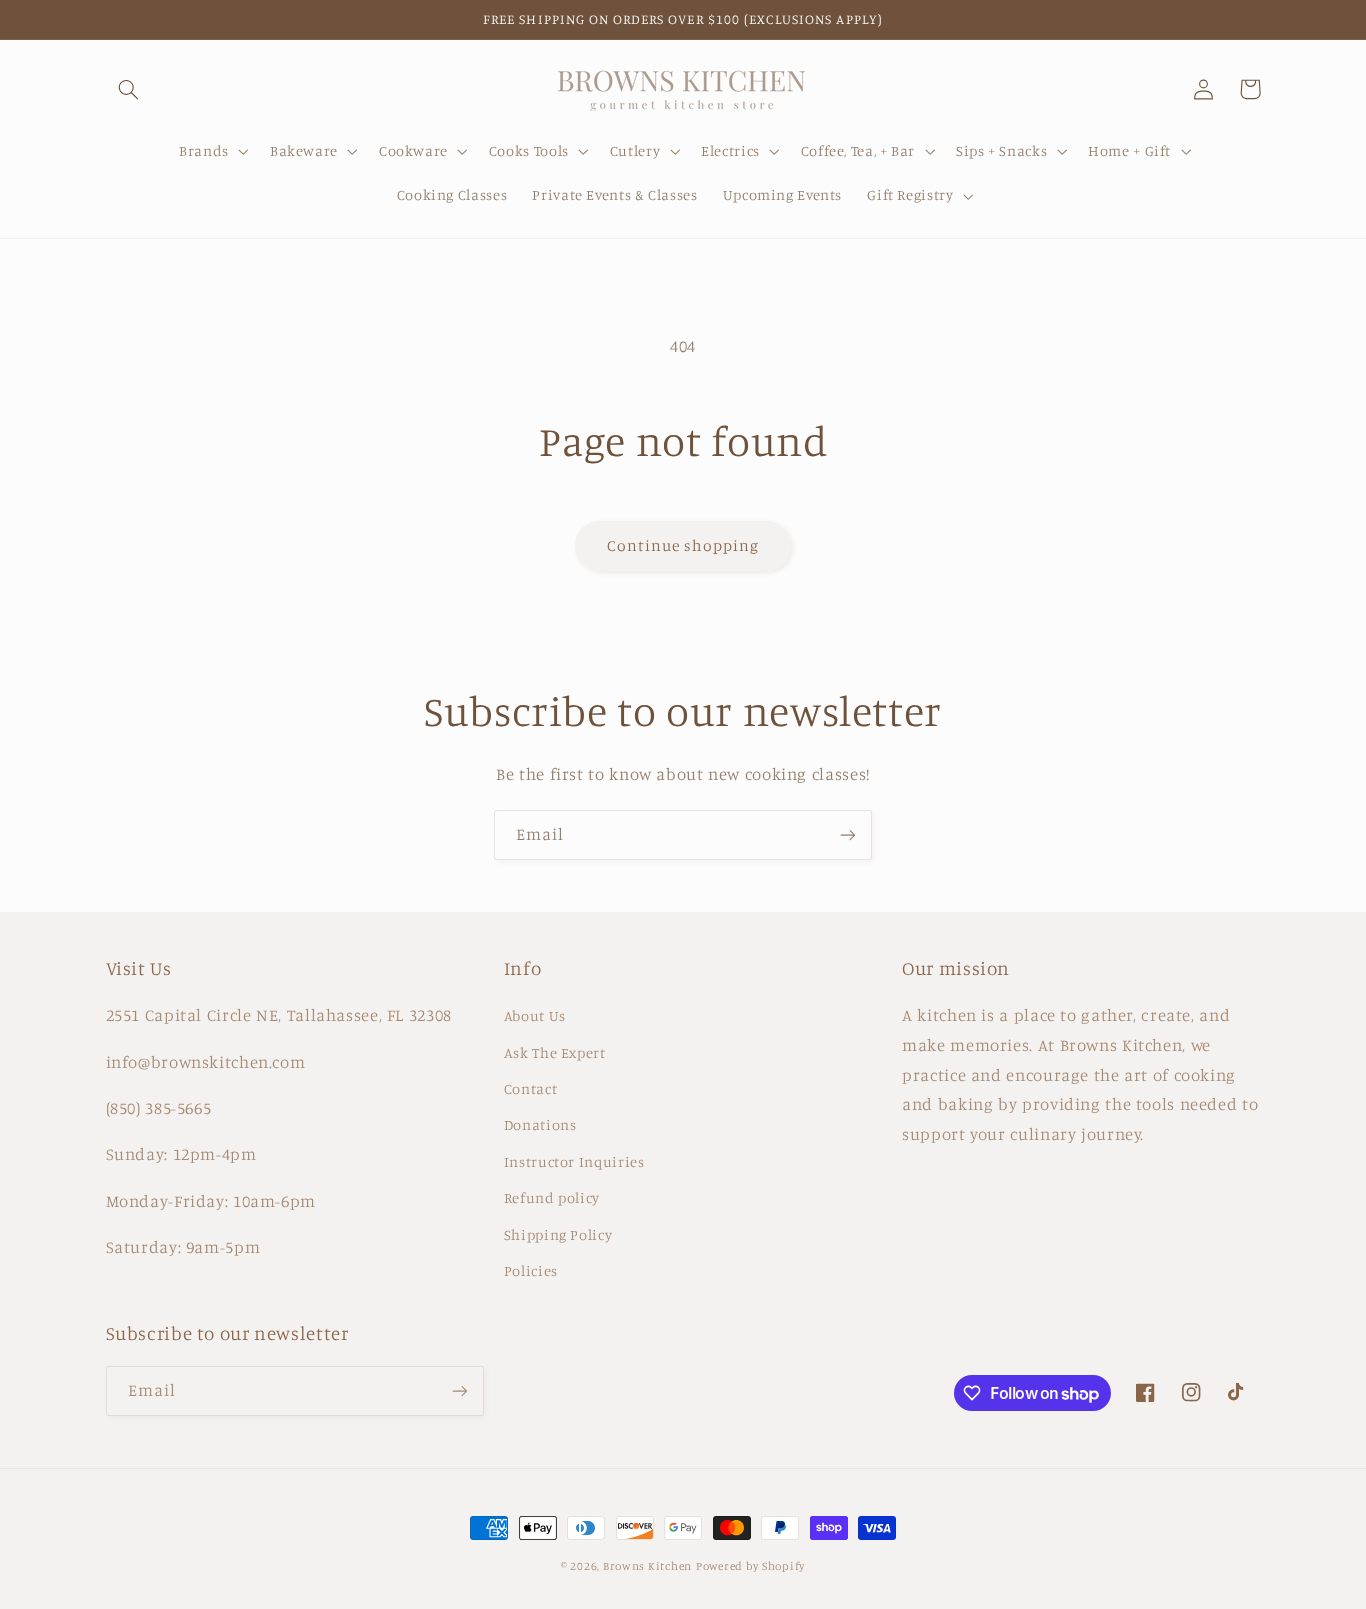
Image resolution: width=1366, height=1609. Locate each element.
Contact (530, 1088)
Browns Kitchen (647, 1566)
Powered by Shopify (750, 1566)
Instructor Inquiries (574, 1161)
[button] (129, 89)
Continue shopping (683, 545)
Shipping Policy (558, 1234)
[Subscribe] (848, 834)
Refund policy (552, 1197)
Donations (540, 1124)
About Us (535, 1015)
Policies (531, 1270)
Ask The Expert (555, 1052)
